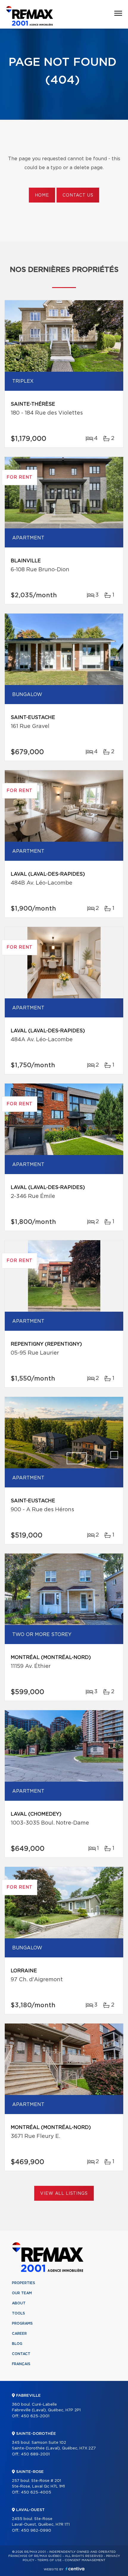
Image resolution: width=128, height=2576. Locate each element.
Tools (18, 2313)
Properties (24, 2283)
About (19, 2303)
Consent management (85, 2560)
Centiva (75, 2569)
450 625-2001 (35, 2416)
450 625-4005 (36, 2492)
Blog (17, 2344)
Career (19, 2334)
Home (42, 195)
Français (21, 2364)
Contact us (78, 195)
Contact (21, 2354)
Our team (22, 2293)
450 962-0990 (36, 2531)
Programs (22, 2323)
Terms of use (49, 2560)
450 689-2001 (35, 2454)
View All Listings (64, 2194)
